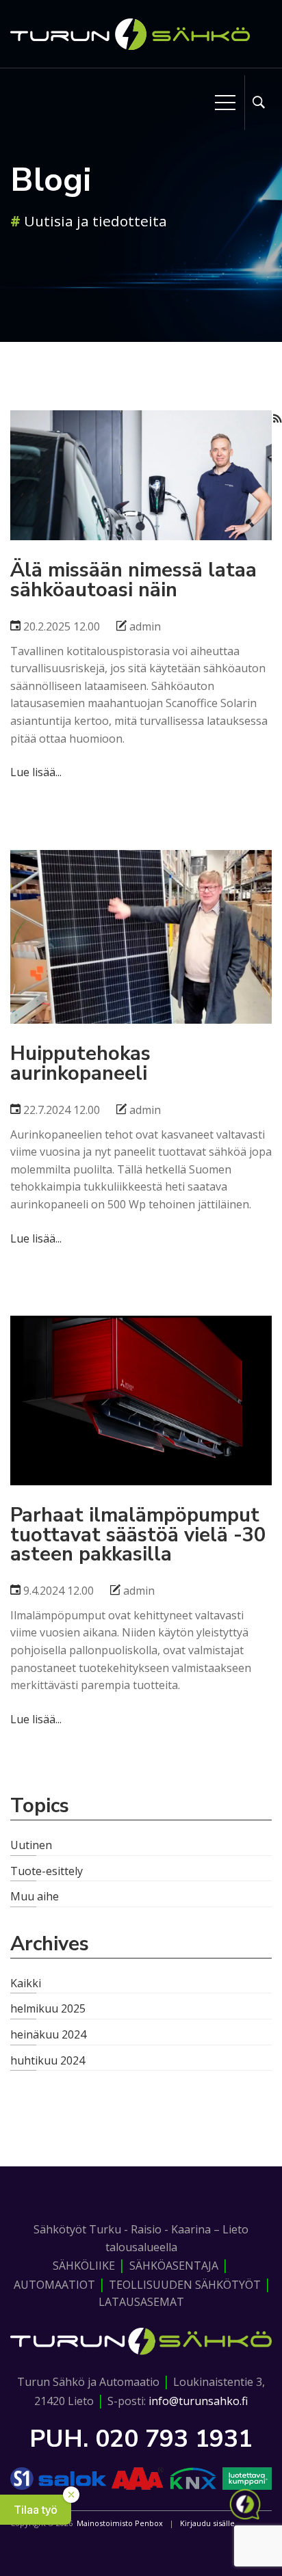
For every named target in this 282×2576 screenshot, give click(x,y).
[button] (36, 2510)
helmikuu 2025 (48, 2008)
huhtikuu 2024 (48, 2060)
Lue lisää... (36, 772)
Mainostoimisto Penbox (120, 2523)
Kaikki (26, 1983)
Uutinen (31, 1845)
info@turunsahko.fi (198, 2401)
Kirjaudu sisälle (207, 2523)
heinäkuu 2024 (48, 2034)
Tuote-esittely (47, 1871)
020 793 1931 (174, 2439)
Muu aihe (35, 1896)
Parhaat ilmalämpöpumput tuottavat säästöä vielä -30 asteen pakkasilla (141, 1358)
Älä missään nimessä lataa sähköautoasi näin (141, 441)
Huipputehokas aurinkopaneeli (141, 893)
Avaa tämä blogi (141, 466)
